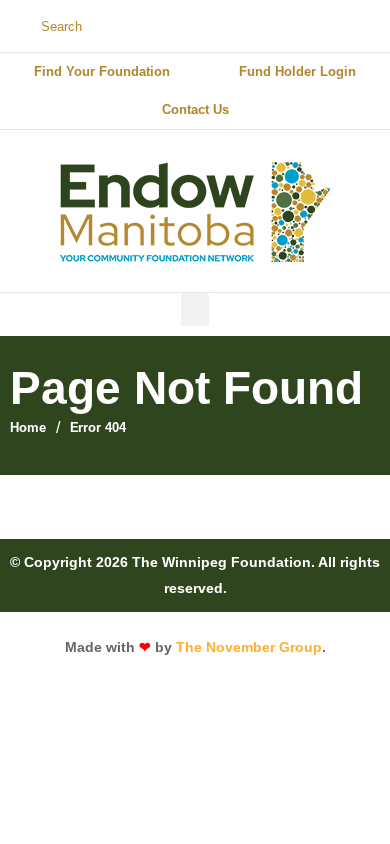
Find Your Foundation (102, 71)
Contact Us (195, 109)
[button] (195, 309)
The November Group (249, 647)
